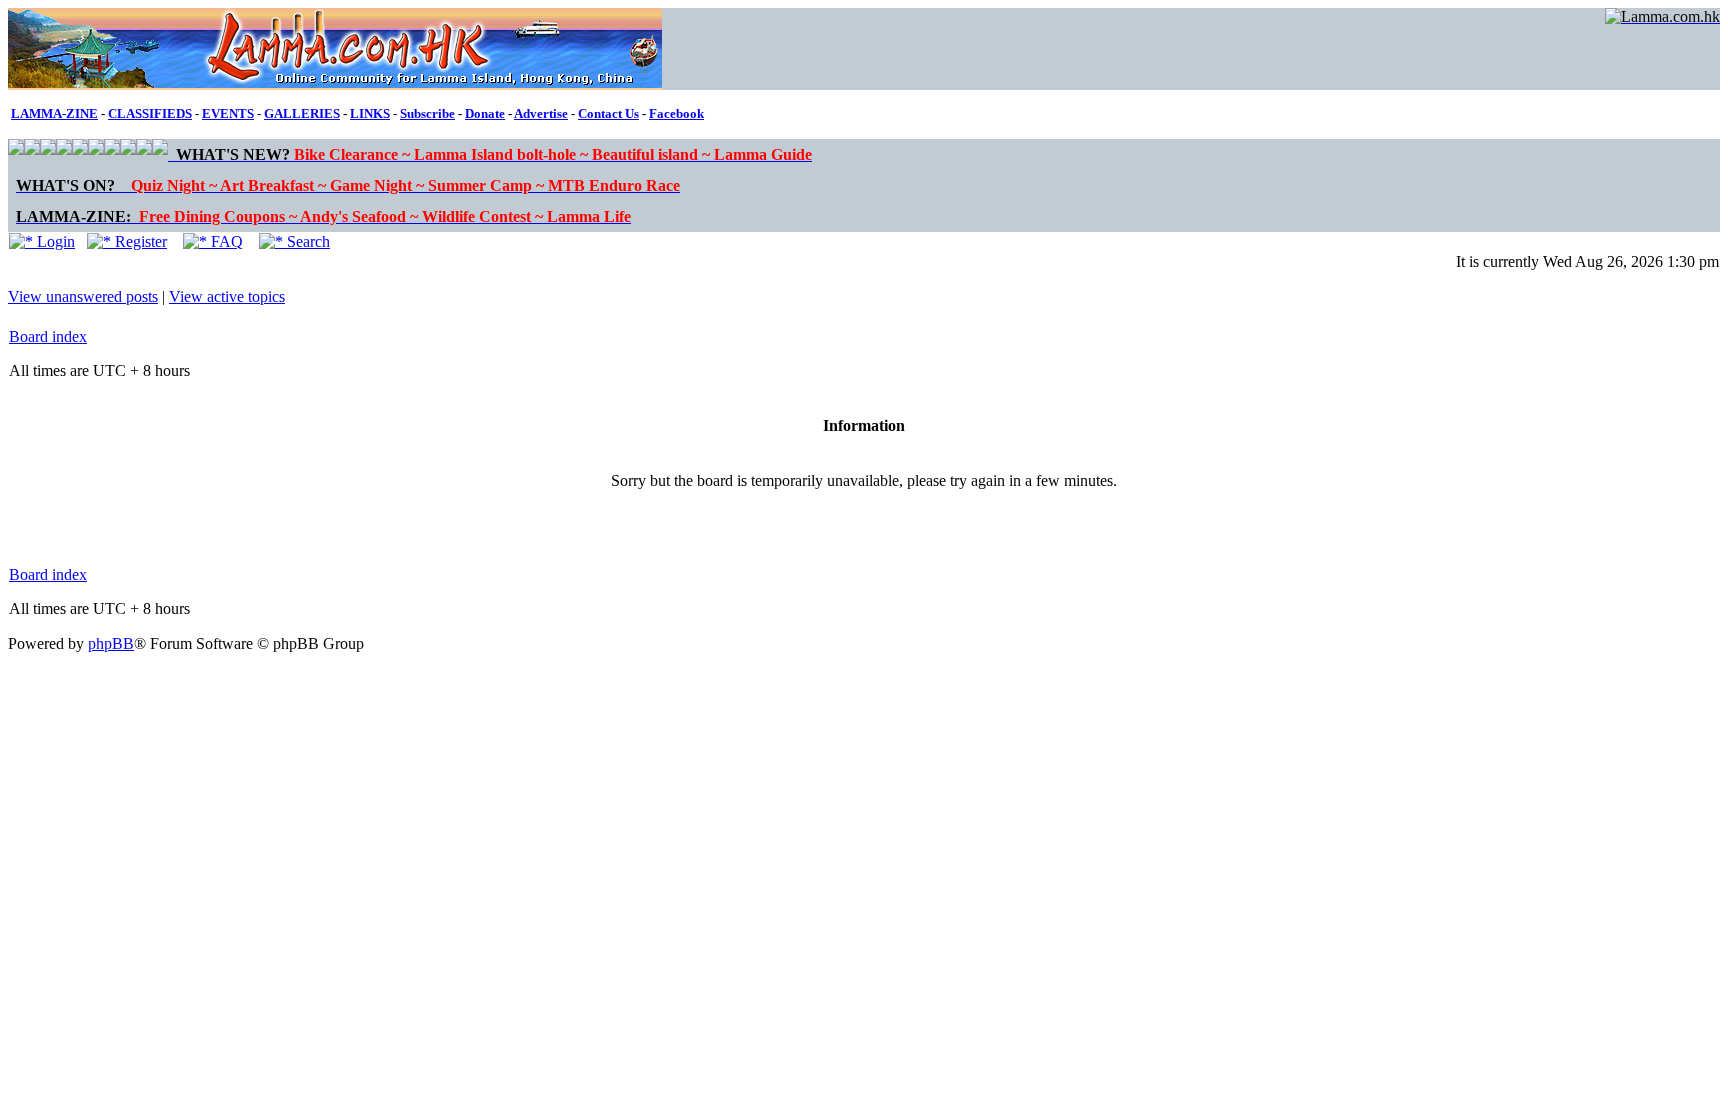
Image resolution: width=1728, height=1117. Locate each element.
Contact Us (608, 113)
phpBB (111, 643)
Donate (485, 113)
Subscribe (427, 113)
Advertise (541, 113)
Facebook (676, 113)
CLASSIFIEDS (150, 113)
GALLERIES (302, 113)
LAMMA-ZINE (54, 113)
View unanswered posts (83, 296)
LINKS (370, 113)
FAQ (225, 241)
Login (54, 241)
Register (139, 241)
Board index (48, 336)
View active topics (227, 296)
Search (306, 241)
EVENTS (228, 113)
